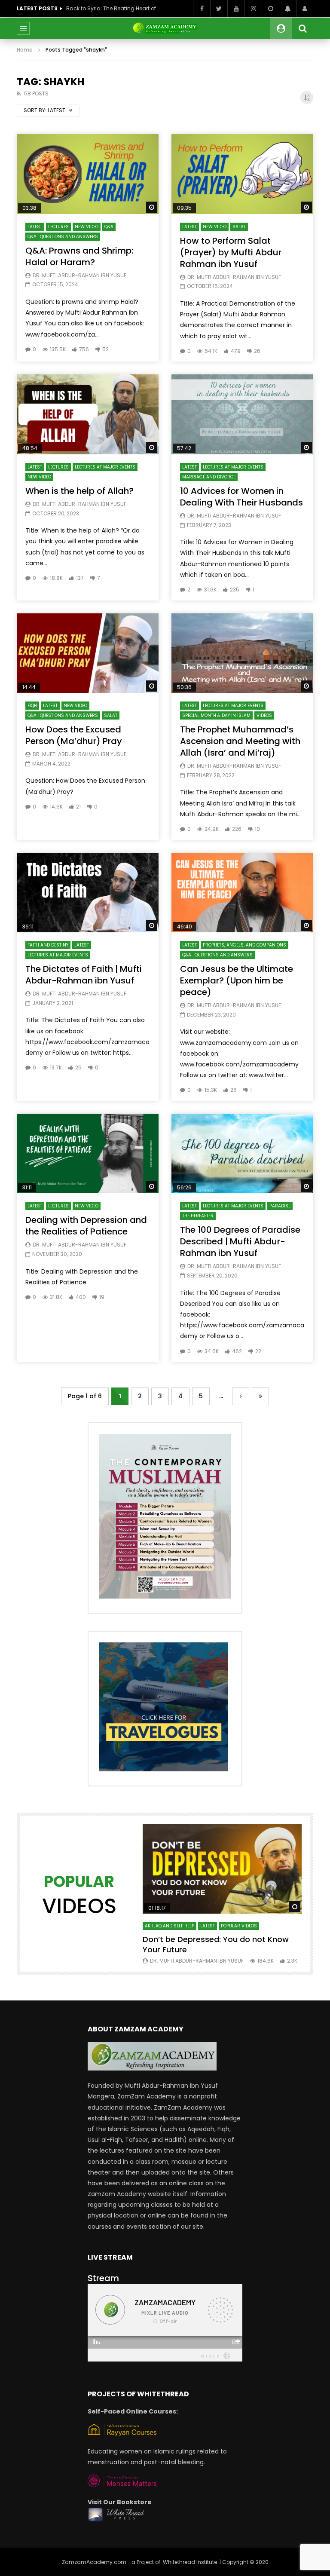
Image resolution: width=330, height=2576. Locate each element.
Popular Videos (239, 1926)
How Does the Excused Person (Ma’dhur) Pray (74, 735)
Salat (239, 227)
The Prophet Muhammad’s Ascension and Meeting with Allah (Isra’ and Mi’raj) (240, 741)
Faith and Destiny (48, 945)
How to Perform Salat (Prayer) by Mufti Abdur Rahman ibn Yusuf (231, 252)
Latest (35, 227)
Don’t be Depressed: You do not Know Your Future (216, 1944)
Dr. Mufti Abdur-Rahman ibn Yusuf (79, 275)
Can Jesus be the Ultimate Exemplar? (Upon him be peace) (237, 980)
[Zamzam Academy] (165, 28)
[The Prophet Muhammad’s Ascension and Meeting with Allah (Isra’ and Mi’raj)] (242, 653)
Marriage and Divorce (209, 477)
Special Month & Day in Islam (216, 715)
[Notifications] (287, 9)
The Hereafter (198, 1216)
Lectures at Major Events (105, 467)
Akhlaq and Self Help (170, 1926)
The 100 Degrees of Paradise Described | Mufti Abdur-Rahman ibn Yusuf (240, 1241)
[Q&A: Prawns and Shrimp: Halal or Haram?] (88, 174)
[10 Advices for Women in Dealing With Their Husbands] (242, 414)
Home (25, 50)
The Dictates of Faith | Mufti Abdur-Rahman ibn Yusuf (84, 975)
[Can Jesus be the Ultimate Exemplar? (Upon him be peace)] (242, 893)
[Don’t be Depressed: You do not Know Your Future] (222, 1869)
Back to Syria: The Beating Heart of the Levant (113, 8)
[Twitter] (219, 9)
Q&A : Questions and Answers (63, 237)
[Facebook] (202, 9)
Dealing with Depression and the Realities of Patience (86, 1226)
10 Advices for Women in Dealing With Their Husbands (241, 497)
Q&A (109, 227)
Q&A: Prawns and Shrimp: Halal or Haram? (79, 256)
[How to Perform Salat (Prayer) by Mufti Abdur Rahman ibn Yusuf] (242, 174)
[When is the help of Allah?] (88, 414)
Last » (260, 1396)
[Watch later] (270, 9)
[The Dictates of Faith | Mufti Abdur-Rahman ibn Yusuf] (88, 893)
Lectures (58, 227)
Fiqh (32, 706)
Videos (264, 715)
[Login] (305, 9)
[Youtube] (236, 9)
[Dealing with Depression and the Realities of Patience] (88, 1154)
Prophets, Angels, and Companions (244, 945)
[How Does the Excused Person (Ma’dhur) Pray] (88, 653)
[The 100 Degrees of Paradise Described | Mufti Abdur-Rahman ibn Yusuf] (242, 1154)
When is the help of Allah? (79, 491)
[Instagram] (253, 9)
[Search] (302, 28)
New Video (87, 227)
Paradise (280, 1206)
